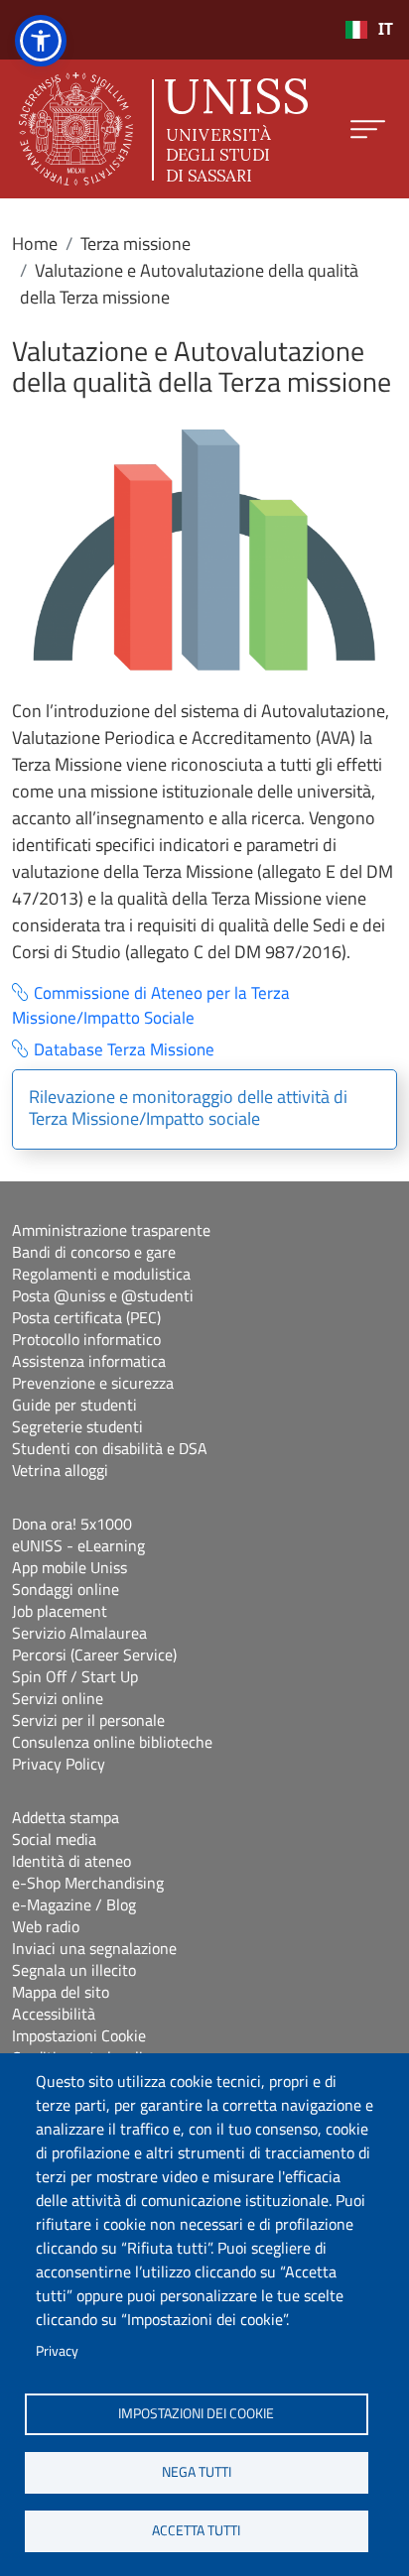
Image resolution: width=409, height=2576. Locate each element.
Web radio (46, 1926)
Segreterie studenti (77, 1426)
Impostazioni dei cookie (196, 2413)
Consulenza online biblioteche (112, 1742)
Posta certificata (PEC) (86, 1317)
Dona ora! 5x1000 (72, 1524)
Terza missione (136, 244)
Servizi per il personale (88, 1720)
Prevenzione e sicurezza (93, 1383)
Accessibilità (54, 2014)
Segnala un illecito (74, 1970)
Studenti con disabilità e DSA (110, 1448)
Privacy (57, 2351)
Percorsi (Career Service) (94, 1655)
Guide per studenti (74, 1405)
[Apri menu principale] (368, 129)
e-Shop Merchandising (88, 1883)
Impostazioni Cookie (79, 2035)
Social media (54, 1839)
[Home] (163, 129)
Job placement (60, 1611)
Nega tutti (197, 2472)
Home (35, 244)
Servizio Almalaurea (79, 1633)
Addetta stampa (66, 1817)
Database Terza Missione (124, 1050)
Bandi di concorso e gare (94, 1252)
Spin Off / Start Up (75, 1676)
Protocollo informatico (86, 1339)
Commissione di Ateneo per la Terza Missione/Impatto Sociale (151, 1006)
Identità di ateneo (71, 1861)
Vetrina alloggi (60, 1470)
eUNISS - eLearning (78, 1545)
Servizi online (58, 1698)
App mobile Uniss (69, 1567)
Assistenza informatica (89, 1361)
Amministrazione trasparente (111, 1230)
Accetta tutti (196, 2530)
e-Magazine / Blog (74, 1904)
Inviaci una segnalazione (94, 1948)
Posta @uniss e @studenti (103, 1295)
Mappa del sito (61, 1992)
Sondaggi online (66, 1589)
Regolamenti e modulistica (101, 1274)
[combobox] (369, 30)
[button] (41, 41)
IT (386, 29)
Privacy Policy (59, 1764)
